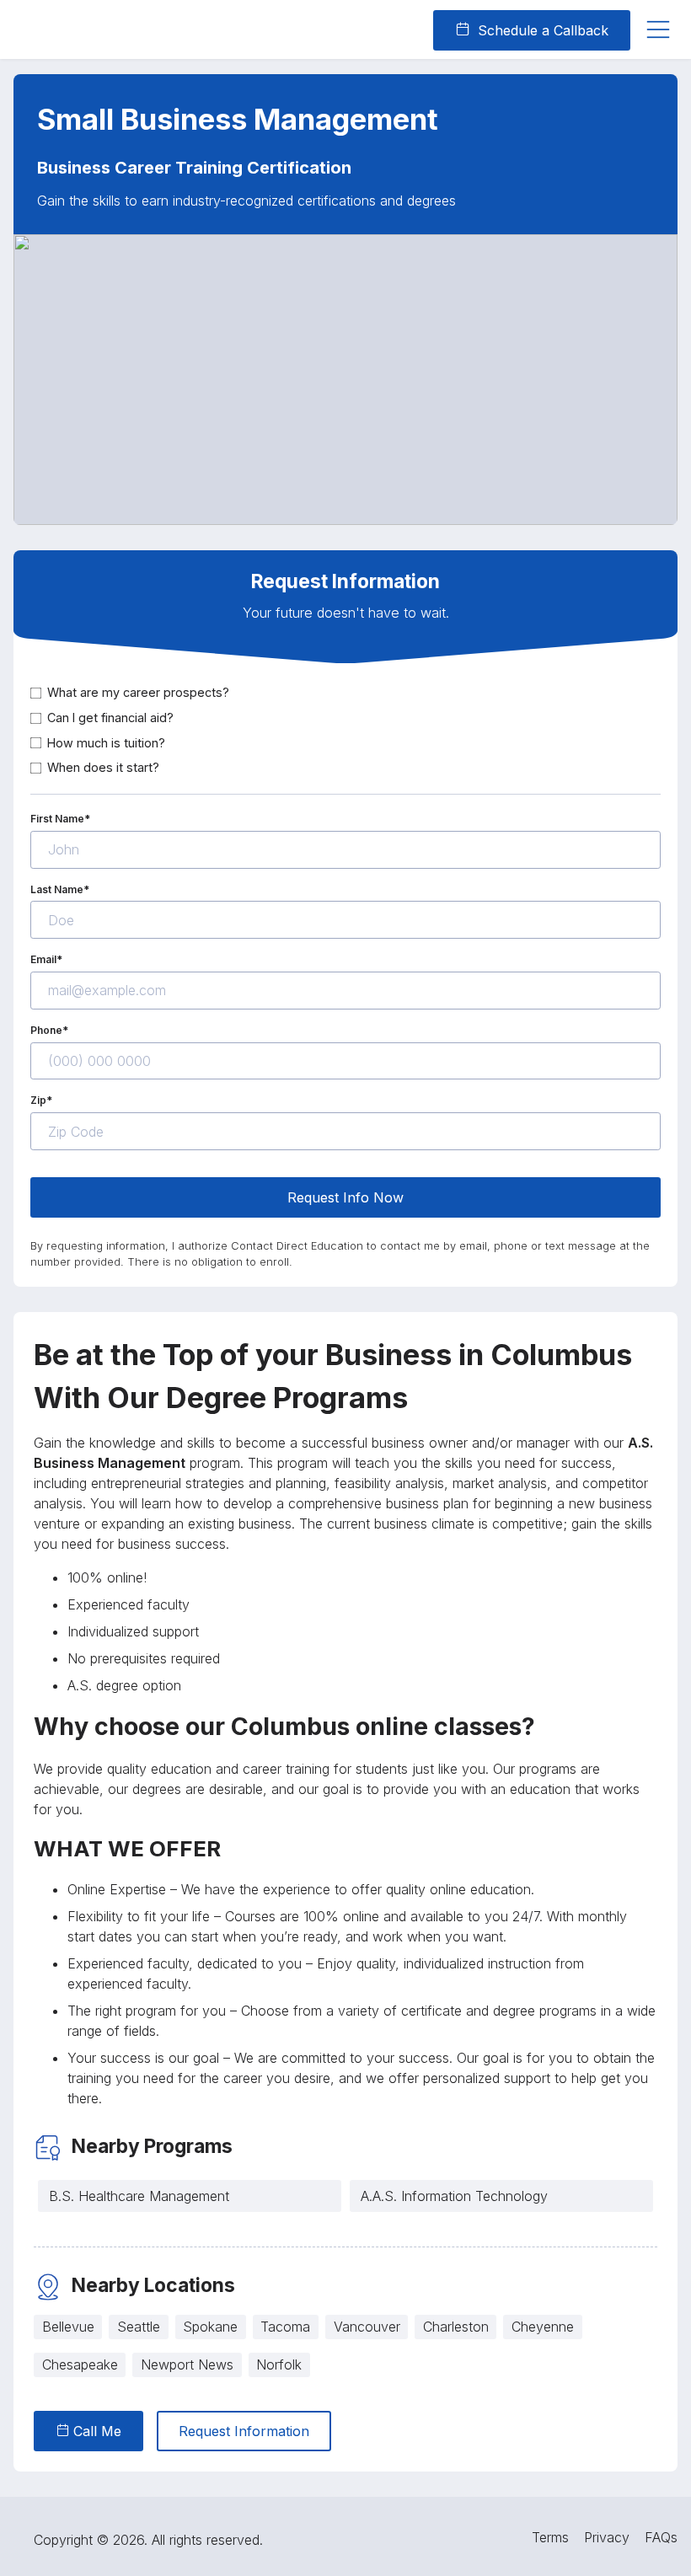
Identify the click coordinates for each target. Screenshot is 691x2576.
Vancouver (367, 2327)
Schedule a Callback (541, 30)
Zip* (41, 1100)
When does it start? (103, 767)
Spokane (210, 2327)
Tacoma (285, 2327)
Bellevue (68, 2327)
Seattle (139, 2327)
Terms (550, 2537)
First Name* (60, 819)
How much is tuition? (106, 743)
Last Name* (60, 889)
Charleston (456, 2327)
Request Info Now (345, 1197)
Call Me (95, 2431)
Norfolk (279, 2364)
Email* (46, 959)
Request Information (244, 2431)
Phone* (49, 1030)
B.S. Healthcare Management (139, 2196)
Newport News (187, 2364)
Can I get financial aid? (110, 718)
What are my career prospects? (138, 692)
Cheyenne (543, 2327)
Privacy (607, 2537)
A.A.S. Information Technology (454, 2196)
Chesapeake (80, 2364)
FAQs (661, 2537)
